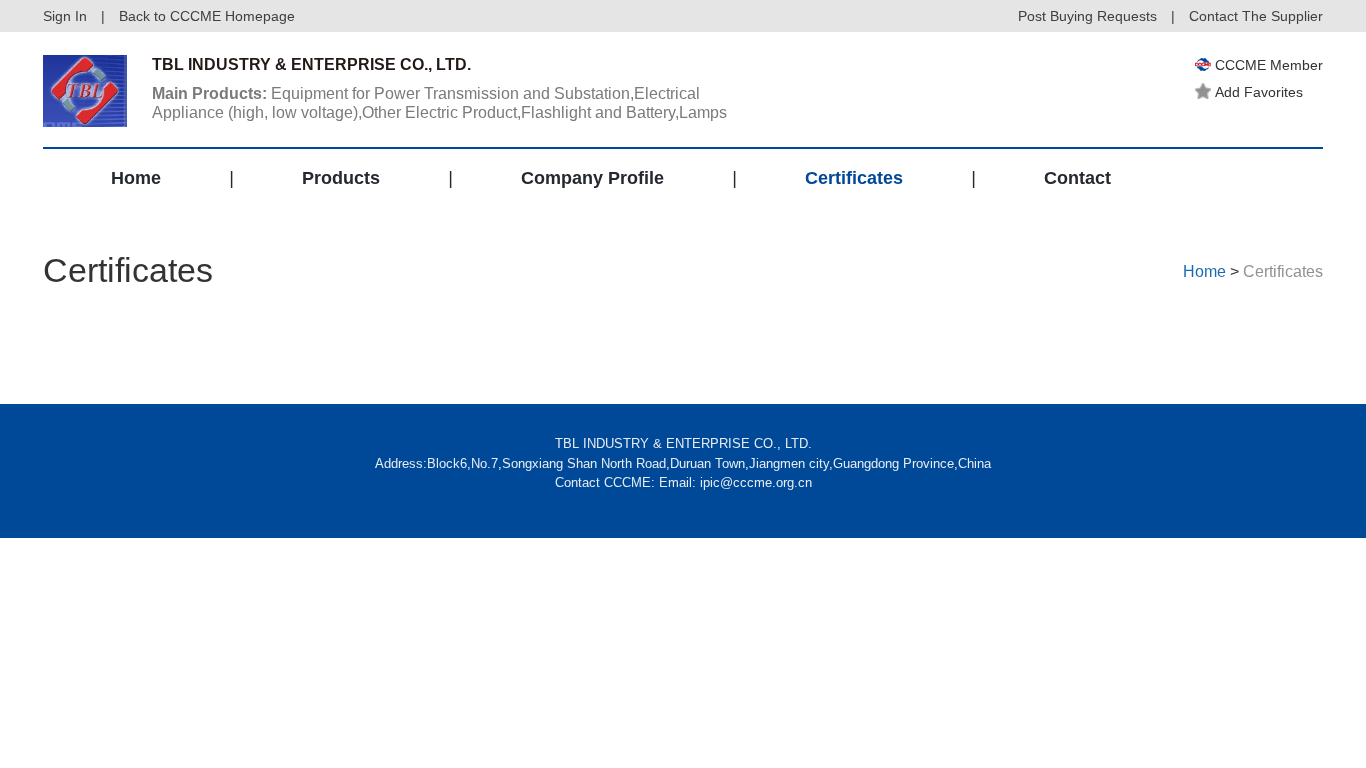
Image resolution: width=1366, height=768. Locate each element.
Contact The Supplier (1256, 16)
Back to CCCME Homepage (207, 16)
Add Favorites (1259, 92)
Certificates (854, 178)
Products (341, 178)
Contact (1077, 178)
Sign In (65, 16)
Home (136, 178)
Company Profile (592, 178)
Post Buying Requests (1087, 16)
